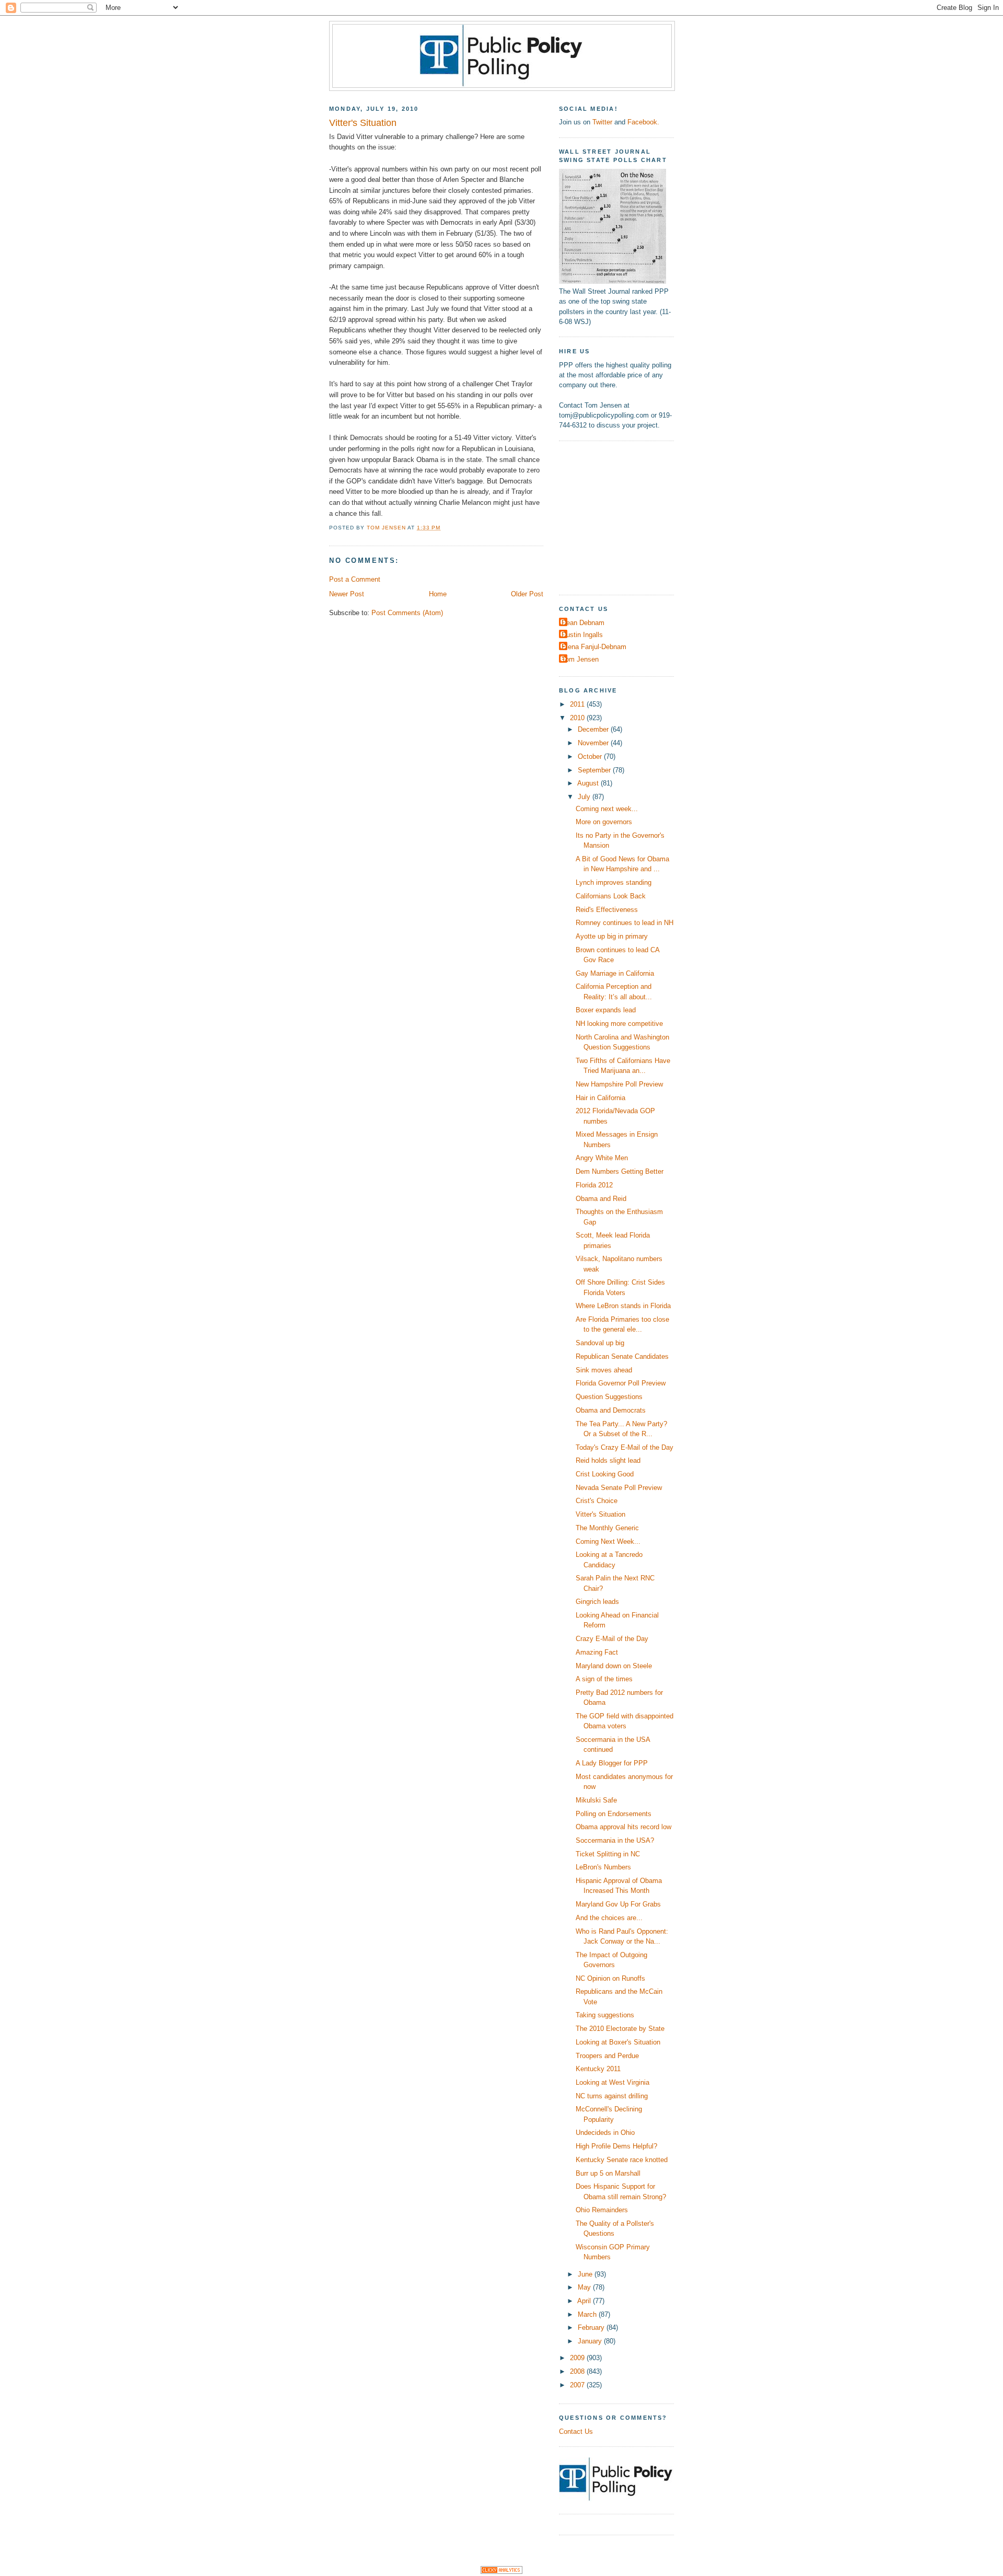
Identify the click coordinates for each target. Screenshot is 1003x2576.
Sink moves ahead (604, 1370)
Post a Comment (355, 579)
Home (438, 594)
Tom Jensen (580, 659)
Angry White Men (602, 1158)
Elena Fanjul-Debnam (594, 647)
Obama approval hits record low (623, 1827)
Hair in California (600, 1098)
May (585, 2287)
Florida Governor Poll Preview (621, 1383)
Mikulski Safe (596, 1800)
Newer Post (347, 594)
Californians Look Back (611, 896)
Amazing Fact (597, 1652)
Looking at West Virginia (613, 2082)
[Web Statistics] (501, 2572)
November (594, 743)
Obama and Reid (601, 1199)
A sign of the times (604, 1679)
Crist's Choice (597, 1501)
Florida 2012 (594, 1185)
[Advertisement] (624, 516)
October (591, 756)
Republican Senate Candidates (622, 1356)
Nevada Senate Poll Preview (619, 1488)
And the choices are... (609, 1918)
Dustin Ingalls (582, 635)
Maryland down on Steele (614, 1666)
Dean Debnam (583, 623)
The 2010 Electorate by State (620, 2029)
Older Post (527, 594)
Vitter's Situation (600, 1514)
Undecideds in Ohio (605, 2133)
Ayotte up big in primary (612, 936)
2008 (578, 2371)
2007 (578, 2385)
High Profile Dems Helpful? (616, 2146)
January (591, 2341)
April (585, 2301)
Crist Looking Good (605, 1474)
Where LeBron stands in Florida (623, 1306)
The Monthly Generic (607, 1528)
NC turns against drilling (612, 2096)
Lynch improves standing (614, 882)
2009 (578, 2358)
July (585, 797)
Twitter (602, 122)
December (594, 729)
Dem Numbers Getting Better (620, 1171)
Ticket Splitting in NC (608, 1854)
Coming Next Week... (608, 1541)
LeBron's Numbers (603, 1867)
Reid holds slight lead (608, 1460)
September (595, 770)
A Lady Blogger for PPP (612, 1763)
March (588, 2314)
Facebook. (643, 122)
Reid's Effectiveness (607, 910)
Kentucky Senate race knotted (622, 2160)
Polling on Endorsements (614, 1814)
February (592, 2327)
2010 (578, 718)
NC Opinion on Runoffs (610, 1978)
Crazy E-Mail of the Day (612, 1639)
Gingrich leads (597, 1602)
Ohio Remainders (602, 2210)
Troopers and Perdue (607, 2056)
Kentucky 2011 (598, 2069)
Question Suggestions (609, 1397)
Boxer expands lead (606, 1010)
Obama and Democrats (611, 1410)
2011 (578, 704)
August (589, 783)
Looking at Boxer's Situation (618, 2042)
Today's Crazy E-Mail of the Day (625, 1447)
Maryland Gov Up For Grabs (618, 1904)
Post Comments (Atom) (407, 613)
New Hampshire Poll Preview (619, 1084)
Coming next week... (607, 809)
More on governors (604, 822)
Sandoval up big (600, 1343)
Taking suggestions (605, 2015)
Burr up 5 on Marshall (608, 2173)
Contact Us (576, 2431)
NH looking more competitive (619, 1024)
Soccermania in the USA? (615, 1840)
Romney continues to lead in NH (625, 923)
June (586, 2274)
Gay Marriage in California (615, 973)
